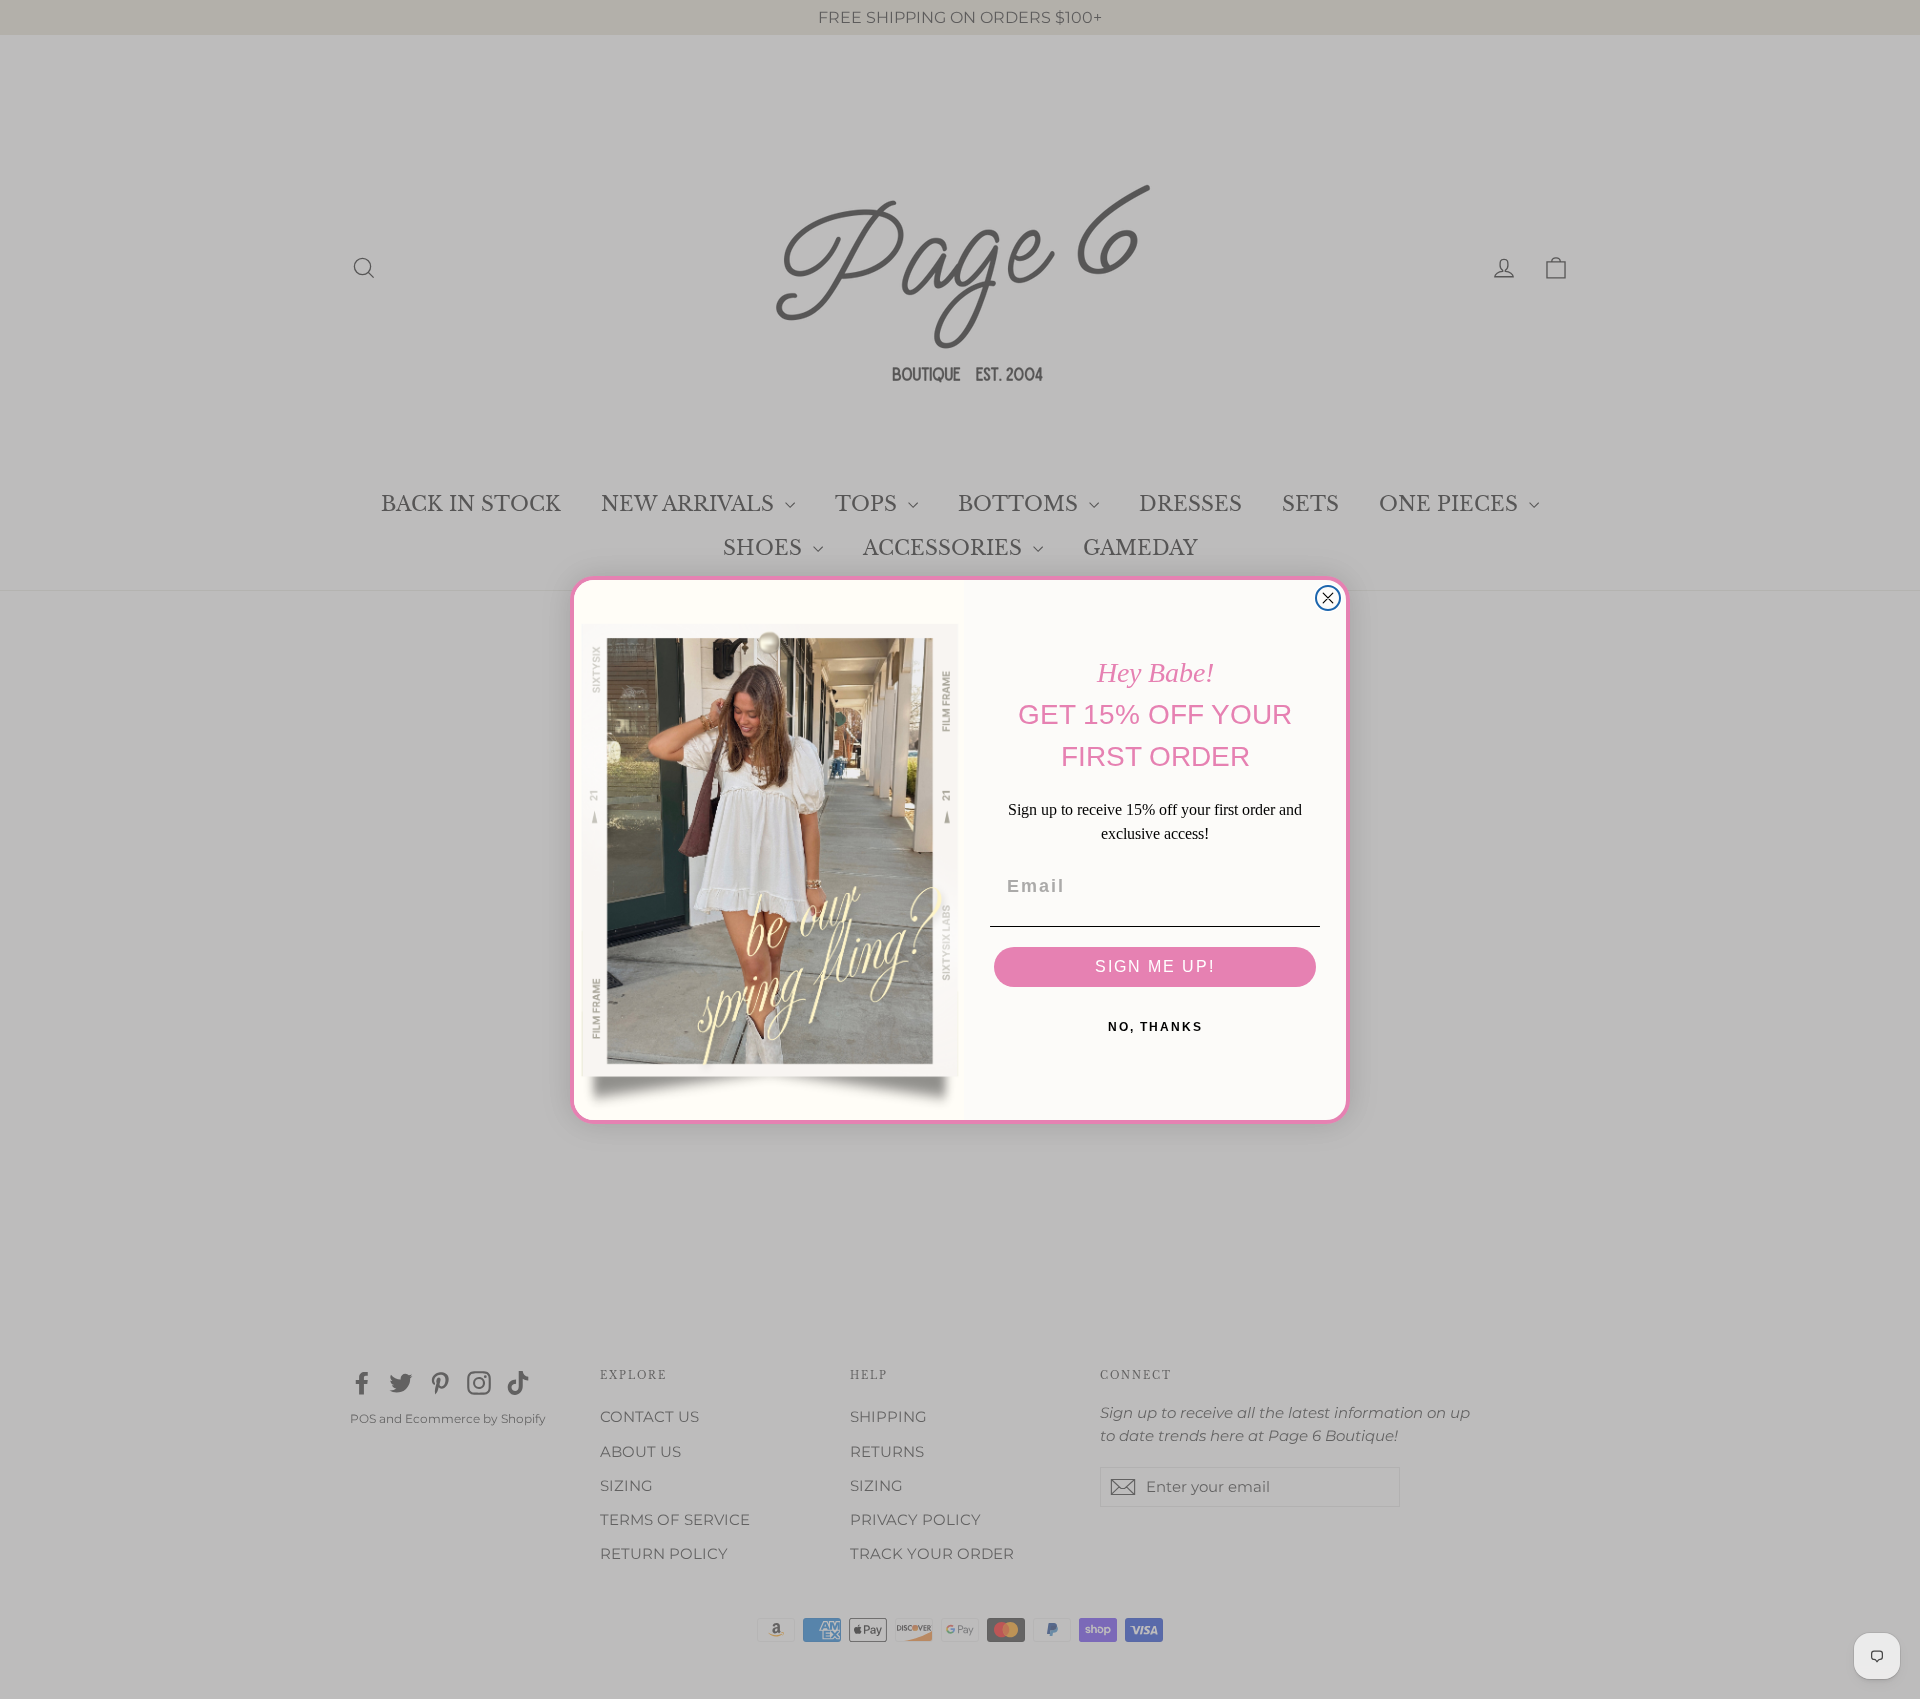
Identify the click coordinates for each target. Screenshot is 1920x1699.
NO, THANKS (1155, 1027)
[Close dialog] (1328, 598)
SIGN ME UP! (1155, 966)
